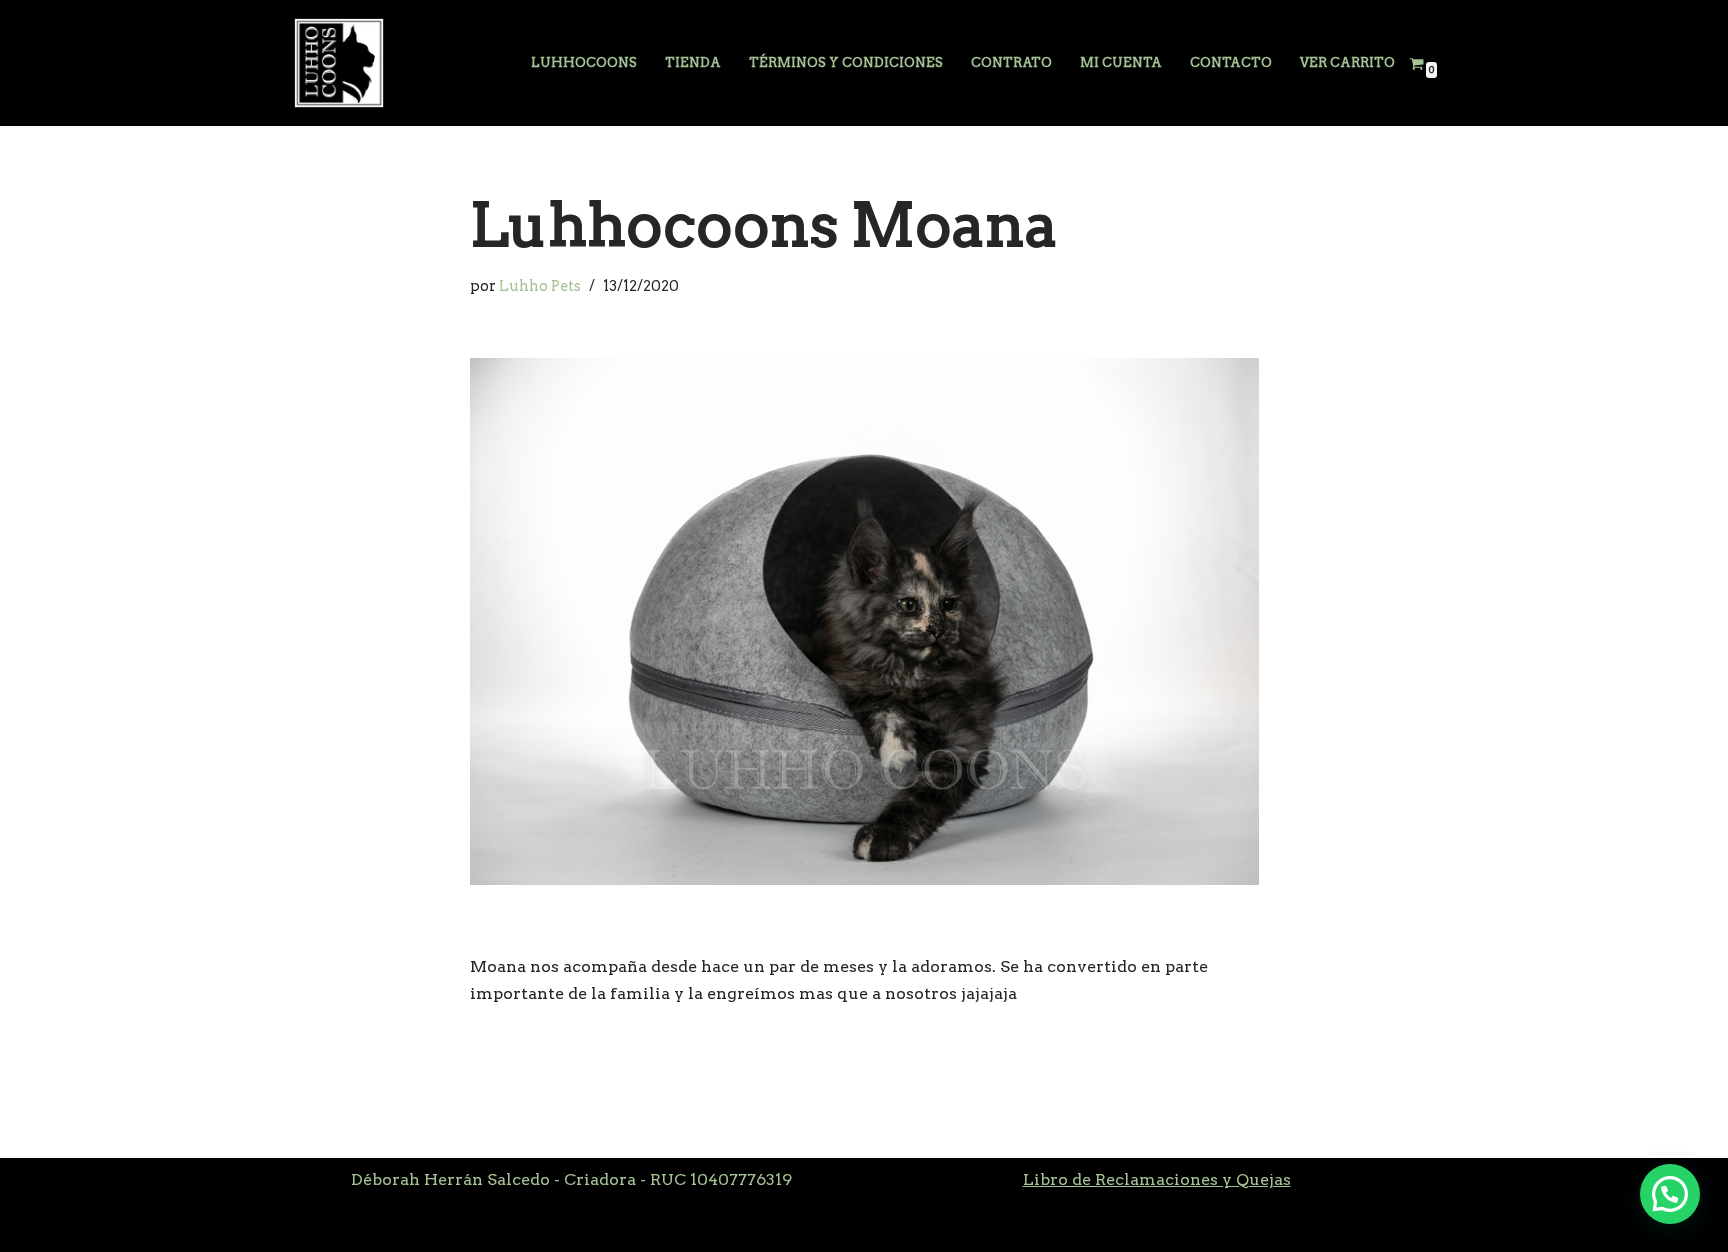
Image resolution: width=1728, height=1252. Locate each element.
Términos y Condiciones (846, 62)
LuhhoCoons (584, 62)
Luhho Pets (540, 286)
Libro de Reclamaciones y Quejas (1157, 1179)
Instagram (426, 1226)
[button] (1670, 1194)
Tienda (693, 62)
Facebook (333, 1226)
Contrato (1011, 62)
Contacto (1231, 62)
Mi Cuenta (1121, 62)
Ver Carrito (1347, 62)
